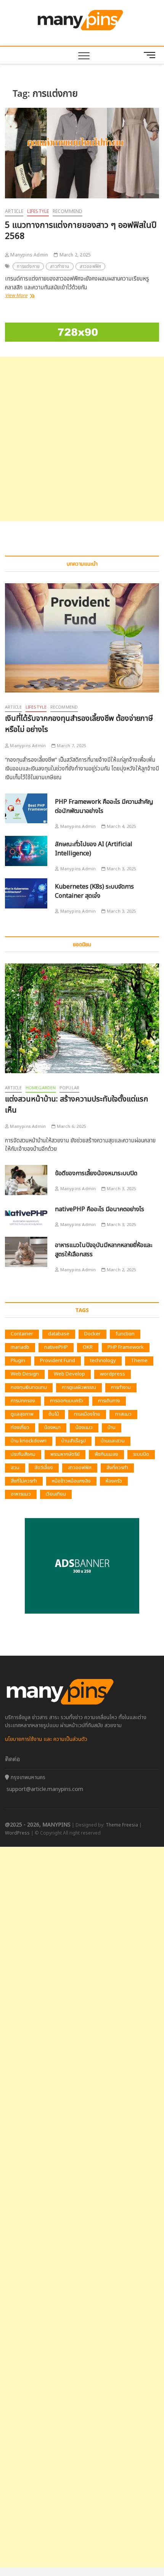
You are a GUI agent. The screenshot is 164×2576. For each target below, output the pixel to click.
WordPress (17, 1833)
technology (103, 1361)
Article (14, 211)
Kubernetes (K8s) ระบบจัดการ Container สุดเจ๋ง (94, 891)
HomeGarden (41, 1088)
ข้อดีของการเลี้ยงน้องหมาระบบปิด (96, 1173)
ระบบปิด (141, 1454)
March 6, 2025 (71, 1127)
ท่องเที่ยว (20, 1428)
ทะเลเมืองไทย (87, 1414)
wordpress (113, 1374)
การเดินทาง (109, 1401)
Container (22, 1334)
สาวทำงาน (59, 266)
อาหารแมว (21, 1494)
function (125, 1334)
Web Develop (69, 1374)
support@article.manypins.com (45, 1789)
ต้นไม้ (54, 1414)
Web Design (25, 1374)
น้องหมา (52, 1428)
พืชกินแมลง (106, 1454)
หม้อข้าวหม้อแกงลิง (71, 1481)
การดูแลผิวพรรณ (79, 1387)
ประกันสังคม (23, 1454)
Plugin (18, 1361)
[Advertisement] (82, 439)
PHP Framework (126, 1347)
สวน (15, 1468)
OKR (88, 1347)
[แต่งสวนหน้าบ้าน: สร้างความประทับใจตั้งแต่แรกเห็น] (82, 1018)
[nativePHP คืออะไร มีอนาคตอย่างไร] (26, 1216)
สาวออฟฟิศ (91, 266)
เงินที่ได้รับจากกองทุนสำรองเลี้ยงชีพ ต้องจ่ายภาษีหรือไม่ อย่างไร (79, 724)
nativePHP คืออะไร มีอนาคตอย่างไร (100, 1209)
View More (23, 296)
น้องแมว (84, 1428)
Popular (69, 1088)
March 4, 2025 (121, 826)
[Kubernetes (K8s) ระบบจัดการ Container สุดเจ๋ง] (26, 893)
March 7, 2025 (71, 746)
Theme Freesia (122, 1825)
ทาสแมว (123, 1414)
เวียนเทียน (56, 1494)
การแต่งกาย (28, 266)
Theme (139, 1361)
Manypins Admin (29, 255)
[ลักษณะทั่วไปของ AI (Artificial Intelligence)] (26, 851)
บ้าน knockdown (29, 1441)
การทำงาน (121, 1387)
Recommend (68, 211)
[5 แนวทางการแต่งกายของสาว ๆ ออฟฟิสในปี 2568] (82, 153)
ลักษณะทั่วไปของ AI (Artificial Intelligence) (94, 849)
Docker (92, 1334)
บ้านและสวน (113, 1441)
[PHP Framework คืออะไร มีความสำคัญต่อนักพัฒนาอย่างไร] (26, 809)
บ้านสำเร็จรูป (74, 1441)
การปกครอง (23, 1401)
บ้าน (112, 1428)
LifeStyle (38, 211)
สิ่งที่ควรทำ (117, 1468)
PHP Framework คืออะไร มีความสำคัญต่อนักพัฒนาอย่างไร (104, 806)
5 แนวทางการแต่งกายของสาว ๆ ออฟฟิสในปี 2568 (81, 231)
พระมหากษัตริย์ (65, 1454)
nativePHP (56, 1347)
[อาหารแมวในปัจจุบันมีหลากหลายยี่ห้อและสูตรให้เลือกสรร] (26, 1252)
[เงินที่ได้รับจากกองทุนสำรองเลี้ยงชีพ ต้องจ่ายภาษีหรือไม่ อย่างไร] (82, 638)
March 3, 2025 (121, 869)
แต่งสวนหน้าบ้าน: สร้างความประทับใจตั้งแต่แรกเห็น (76, 1105)
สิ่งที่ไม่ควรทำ (24, 1481)
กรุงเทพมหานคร (27, 1777)
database (59, 1334)
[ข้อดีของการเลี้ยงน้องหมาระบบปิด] (26, 1180)
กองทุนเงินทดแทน (29, 1387)
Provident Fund (58, 1361)
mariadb (20, 1347)
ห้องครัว (114, 1481)
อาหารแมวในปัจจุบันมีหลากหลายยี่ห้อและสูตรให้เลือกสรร (104, 1250)
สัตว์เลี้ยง (44, 1468)
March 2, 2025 (74, 255)
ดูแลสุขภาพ (22, 1414)
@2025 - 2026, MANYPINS (38, 1825)
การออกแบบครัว (67, 1401)
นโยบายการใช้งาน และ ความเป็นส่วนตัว (46, 1739)
